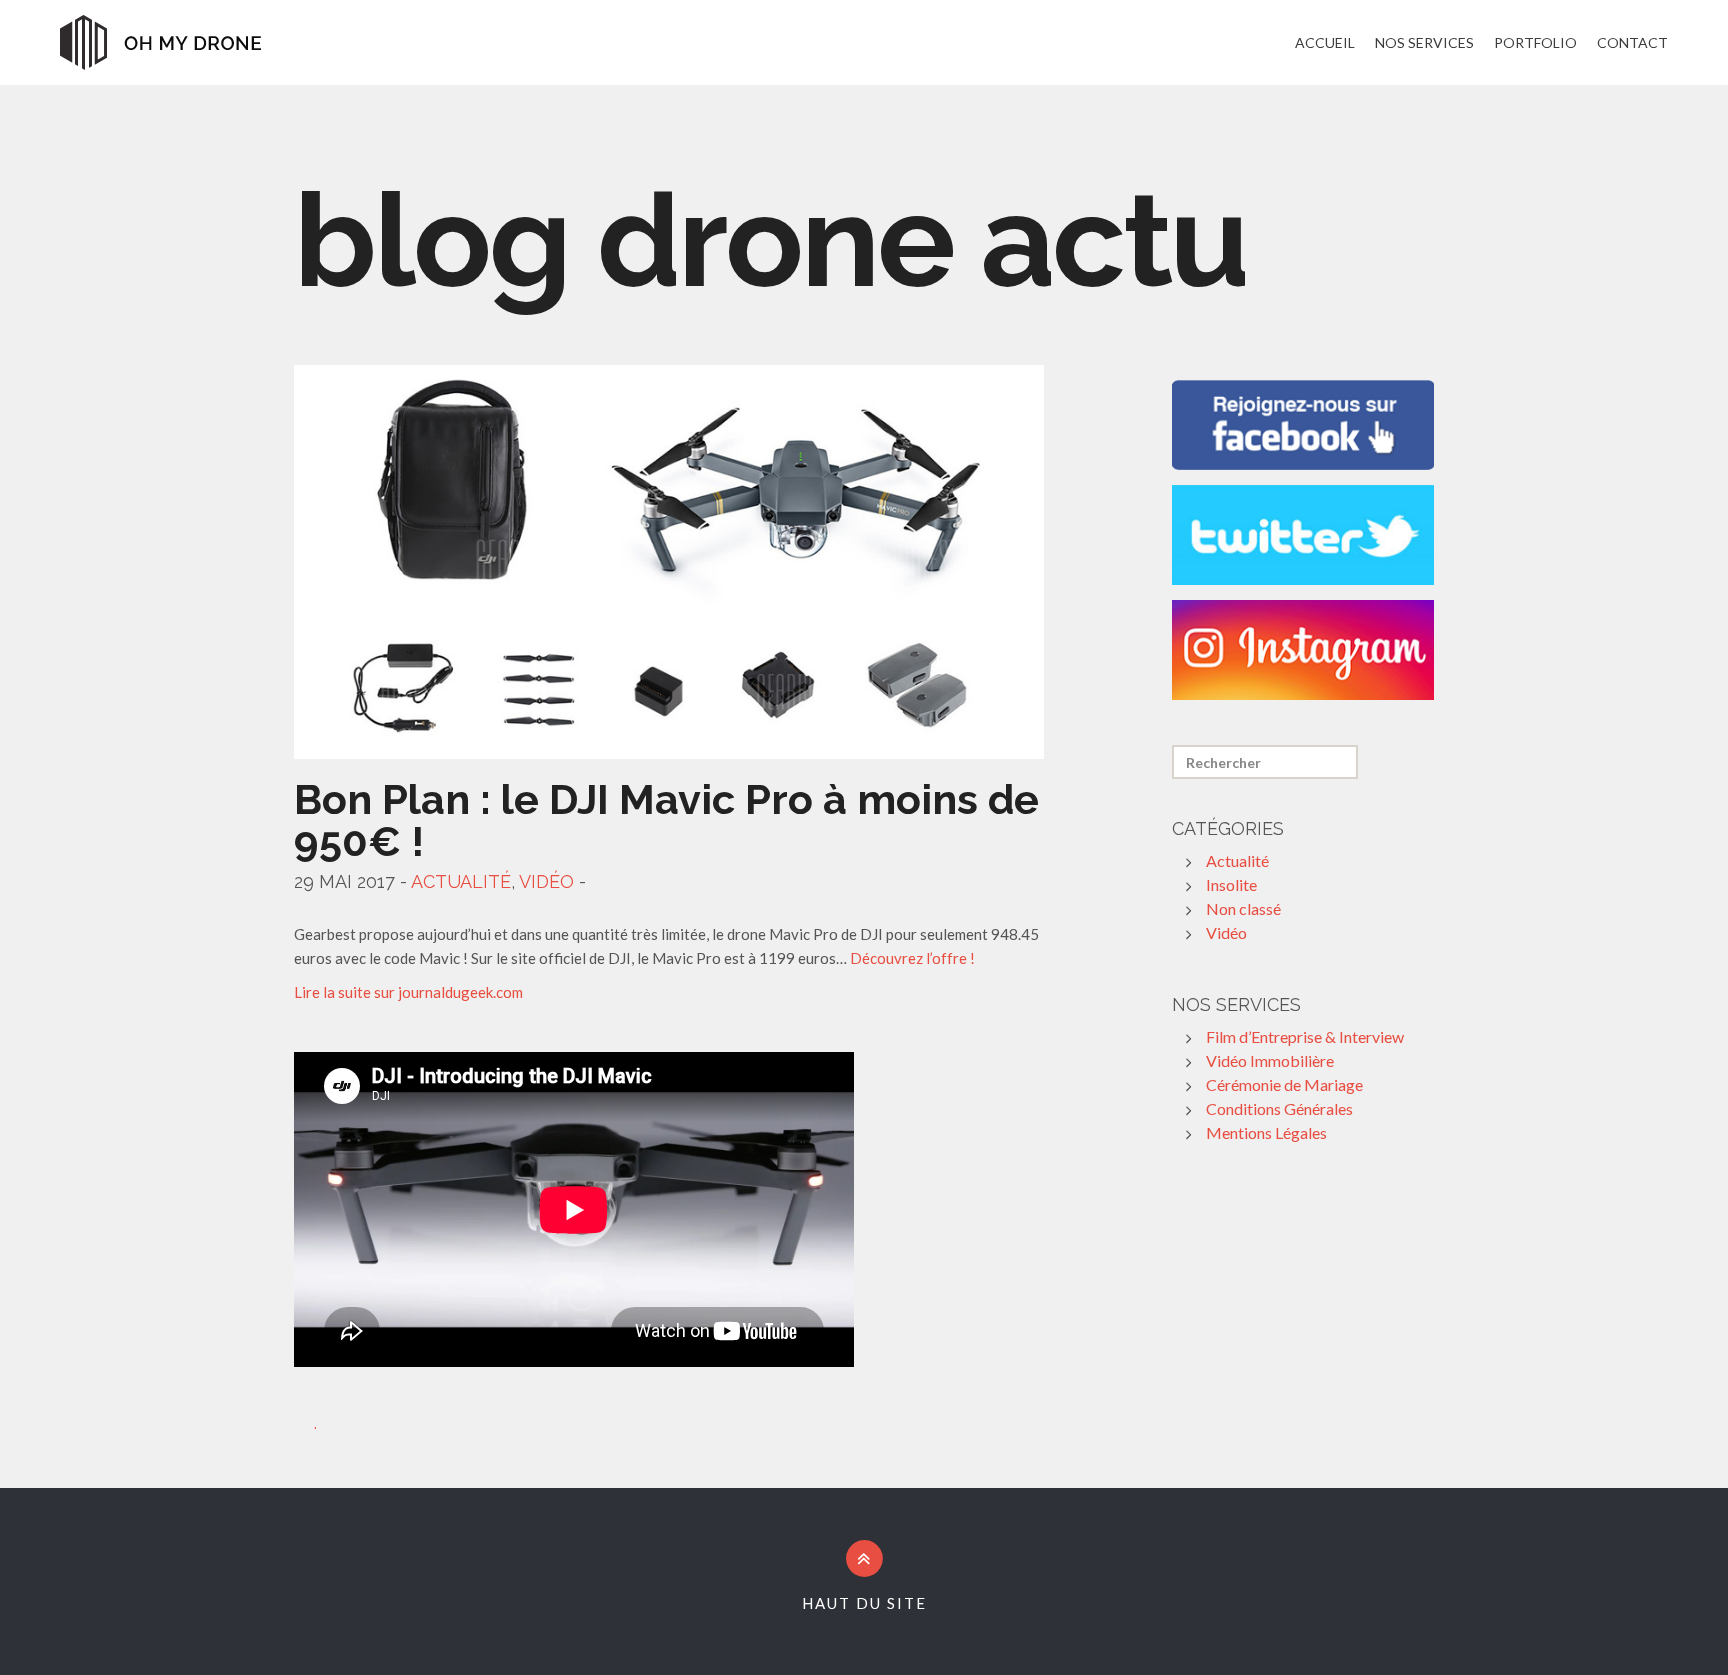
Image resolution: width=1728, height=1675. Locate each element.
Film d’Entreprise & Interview (1305, 1036)
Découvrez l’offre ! (912, 958)
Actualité (461, 881)
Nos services (1424, 42)
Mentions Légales (1266, 1132)
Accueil (1325, 42)
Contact (1632, 42)
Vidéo (546, 881)
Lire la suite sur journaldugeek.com (408, 992)
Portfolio (1535, 42)
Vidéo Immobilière (1270, 1060)
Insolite (1231, 884)
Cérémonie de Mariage (1284, 1084)
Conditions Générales (1279, 1108)
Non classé (1243, 908)
